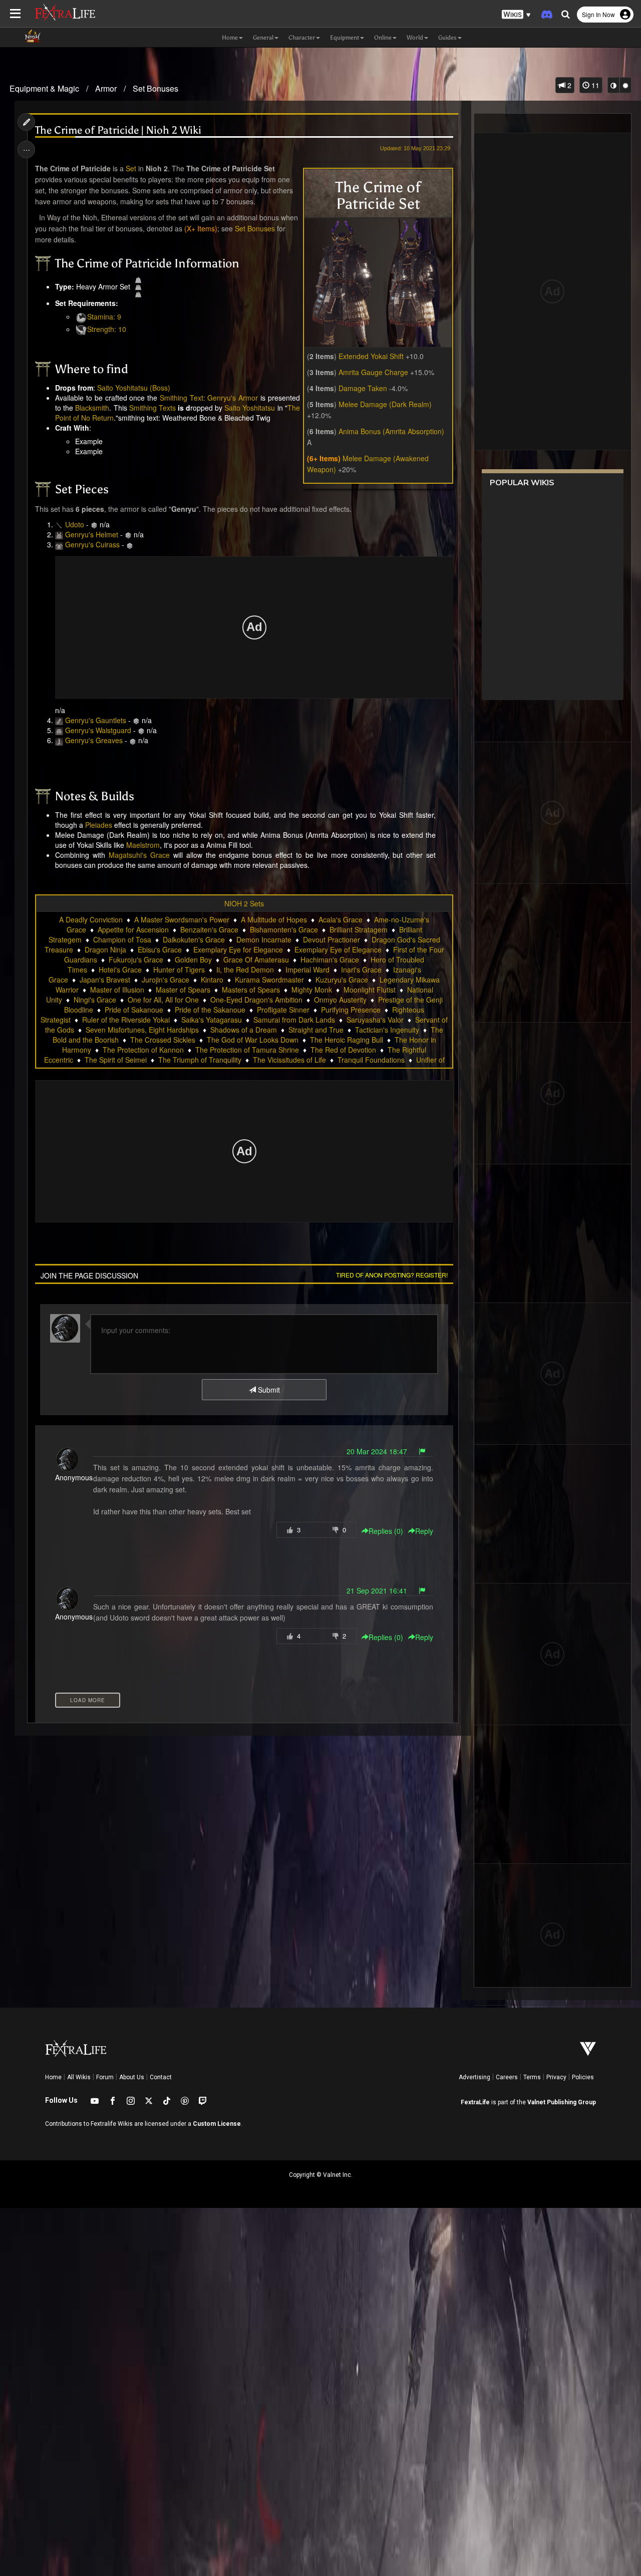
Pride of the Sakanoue (210, 1010)
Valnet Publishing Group (562, 2102)
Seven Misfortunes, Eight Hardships (142, 1030)
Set (131, 168)
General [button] (263, 38)
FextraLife (475, 2102)
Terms (532, 2077)
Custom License (217, 2124)
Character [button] (302, 38)
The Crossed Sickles (163, 1040)
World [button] (415, 38)
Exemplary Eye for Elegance (238, 949)
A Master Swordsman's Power (182, 919)
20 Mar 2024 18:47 (377, 1451)
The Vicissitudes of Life (289, 1060)
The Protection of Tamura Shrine (247, 1050)
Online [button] (383, 38)
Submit (268, 1390)
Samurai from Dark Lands (294, 1020)
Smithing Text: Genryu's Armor (209, 398)
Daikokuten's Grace (194, 939)
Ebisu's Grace (160, 949)
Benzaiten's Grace (209, 929)
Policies (583, 2077)
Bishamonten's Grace (284, 929)
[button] (516, 15)
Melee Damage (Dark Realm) (385, 404)
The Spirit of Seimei (116, 1060)
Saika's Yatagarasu (212, 1020)
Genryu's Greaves (94, 740)
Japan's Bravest (105, 980)
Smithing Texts (152, 408)
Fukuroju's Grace (136, 959)
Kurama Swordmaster (269, 980)
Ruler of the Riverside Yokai (126, 1020)
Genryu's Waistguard (98, 730)
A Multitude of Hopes (274, 919)
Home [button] (230, 38)
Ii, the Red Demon (245, 970)
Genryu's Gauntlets (96, 720)
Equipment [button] (345, 38)
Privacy (556, 2077)
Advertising (474, 2077)
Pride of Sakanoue (134, 1010)
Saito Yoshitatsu (250, 408)
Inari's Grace (361, 970)
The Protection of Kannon (143, 1050)
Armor (106, 88)
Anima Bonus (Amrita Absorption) (391, 431)
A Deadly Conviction (91, 919)
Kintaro (212, 980)
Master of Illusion (117, 990)
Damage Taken (363, 388)
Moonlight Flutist (370, 990)
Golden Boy (193, 959)
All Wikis (79, 2077)
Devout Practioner (332, 939)
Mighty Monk (312, 990)
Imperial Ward (307, 970)
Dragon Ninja (105, 949)
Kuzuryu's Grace (342, 980)
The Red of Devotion (343, 1050)
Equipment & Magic (44, 88)
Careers (507, 2077)
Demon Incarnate (264, 939)
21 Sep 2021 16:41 (377, 1590)
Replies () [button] (386, 1531)
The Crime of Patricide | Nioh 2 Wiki (118, 130)
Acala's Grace (341, 919)
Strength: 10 (107, 329)
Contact (161, 2077)
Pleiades (99, 825)
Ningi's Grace (95, 1000)
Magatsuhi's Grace (139, 855)
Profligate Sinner (283, 1010)
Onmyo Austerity (340, 1000)
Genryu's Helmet (92, 534)
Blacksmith (92, 408)
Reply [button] (424, 1531)
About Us (132, 2077)
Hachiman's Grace (330, 959)
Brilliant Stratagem (359, 929)
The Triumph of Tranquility (200, 1060)
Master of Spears (183, 990)
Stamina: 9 (104, 316)
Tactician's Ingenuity (387, 1030)
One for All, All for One (163, 1000)
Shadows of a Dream (244, 1030)
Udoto (75, 524)
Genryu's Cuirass (92, 544)
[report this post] (422, 1451)
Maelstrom (143, 845)
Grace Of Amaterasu (256, 959)
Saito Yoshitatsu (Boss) (134, 388)
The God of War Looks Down (253, 1040)
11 (594, 85)
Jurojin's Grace (166, 980)
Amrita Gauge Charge (373, 372)
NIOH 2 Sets (244, 903)
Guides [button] (447, 38)
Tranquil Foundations (371, 1060)
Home (53, 2077)
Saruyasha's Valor (375, 1020)
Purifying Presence (351, 1010)
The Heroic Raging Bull (347, 1040)
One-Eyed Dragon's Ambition (256, 1000)
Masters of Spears (251, 990)
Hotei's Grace (120, 970)
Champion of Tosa (122, 939)
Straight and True (316, 1030)
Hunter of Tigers (179, 970)
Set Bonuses (155, 88)
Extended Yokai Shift (371, 356)
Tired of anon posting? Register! (392, 1275)
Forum (105, 2077)
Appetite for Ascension (133, 929)
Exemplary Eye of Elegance (338, 949)
